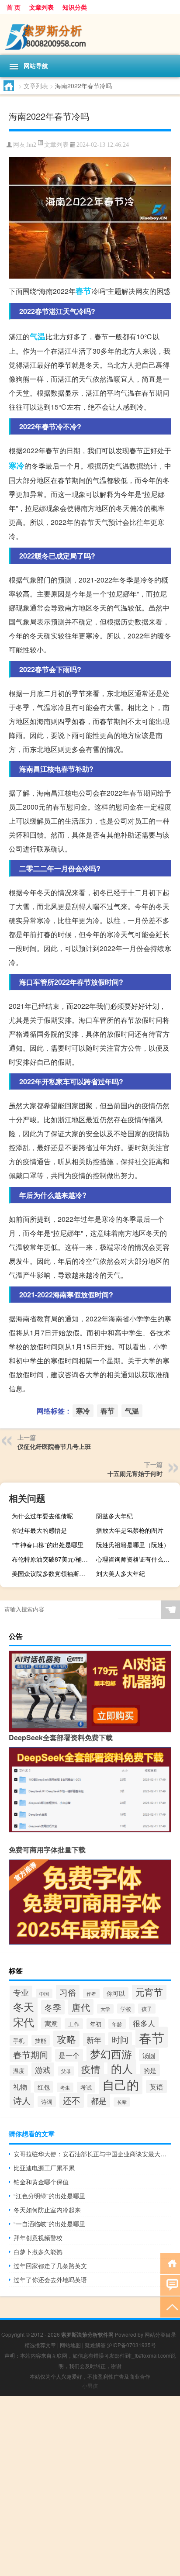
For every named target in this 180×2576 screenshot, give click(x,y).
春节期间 (31, 2054)
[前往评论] (170, 2285)
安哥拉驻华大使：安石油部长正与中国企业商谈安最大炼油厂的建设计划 (92, 2154)
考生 (65, 2087)
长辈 (122, 2102)
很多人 (144, 2023)
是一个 (69, 2055)
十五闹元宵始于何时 (135, 1473)
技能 (41, 2040)
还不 (72, 2100)
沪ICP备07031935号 (132, 2345)
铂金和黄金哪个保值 (41, 2182)
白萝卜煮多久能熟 (38, 2252)
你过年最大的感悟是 (39, 1530)
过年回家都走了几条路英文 (50, 2266)
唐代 (81, 2007)
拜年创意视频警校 (38, 2238)
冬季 (53, 2007)
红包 (44, 2087)
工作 (74, 2024)
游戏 (43, 2069)
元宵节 (149, 1992)
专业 (21, 1992)
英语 (156, 2086)
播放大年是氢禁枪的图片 (130, 1530)
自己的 (121, 2084)
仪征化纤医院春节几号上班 (54, 1446)
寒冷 (17, 466)
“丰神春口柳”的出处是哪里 (48, 1545)
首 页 (14, 7)
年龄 (117, 2024)
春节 (83, 291)
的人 (122, 2068)
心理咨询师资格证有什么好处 (136, 1559)
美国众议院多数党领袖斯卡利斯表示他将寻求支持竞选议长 (53, 1573)
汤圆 (149, 2055)
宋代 (24, 2022)
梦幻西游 (111, 2054)
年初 (96, 2024)
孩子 (147, 2009)
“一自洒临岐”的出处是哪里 (49, 2224)
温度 (19, 2071)
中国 (44, 1993)
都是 (99, 2101)
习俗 (68, 1992)
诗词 (47, 2102)
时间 (120, 2039)
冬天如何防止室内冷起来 (47, 2210)
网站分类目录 (160, 2334)
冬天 (24, 2006)
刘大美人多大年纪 (121, 1573)
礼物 (20, 2086)
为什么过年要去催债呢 (42, 1516)
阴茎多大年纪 (114, 1516)
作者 (91, 1993)
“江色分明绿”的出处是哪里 (49, 2196)
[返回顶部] (170, 2306)
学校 (126, 2009)
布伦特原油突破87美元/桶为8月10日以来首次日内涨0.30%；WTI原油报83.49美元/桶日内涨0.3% (53, 1559)
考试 (86, 2087)
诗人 (22, 2100)
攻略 (66, 2039)
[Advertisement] (90, 2486)
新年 (94, 2040)
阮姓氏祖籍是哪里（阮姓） (133, 1545)
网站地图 (70, 2345)
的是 (150, 2070)
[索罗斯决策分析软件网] (90, 34)
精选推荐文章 (40, 2345)
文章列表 (42, 7)
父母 (66, 2071)
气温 (38, 336)
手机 (19, 2040)
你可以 (116, 1993)
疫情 (91, 2069)
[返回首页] (170, 2263)
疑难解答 (95, 2345)
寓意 (51, 2023)
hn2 (32, 145)
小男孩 (90, 2385)
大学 (105, 2009)
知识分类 (75, 7)
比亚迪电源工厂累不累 (44, 2168)
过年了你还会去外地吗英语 (50, 2279)
